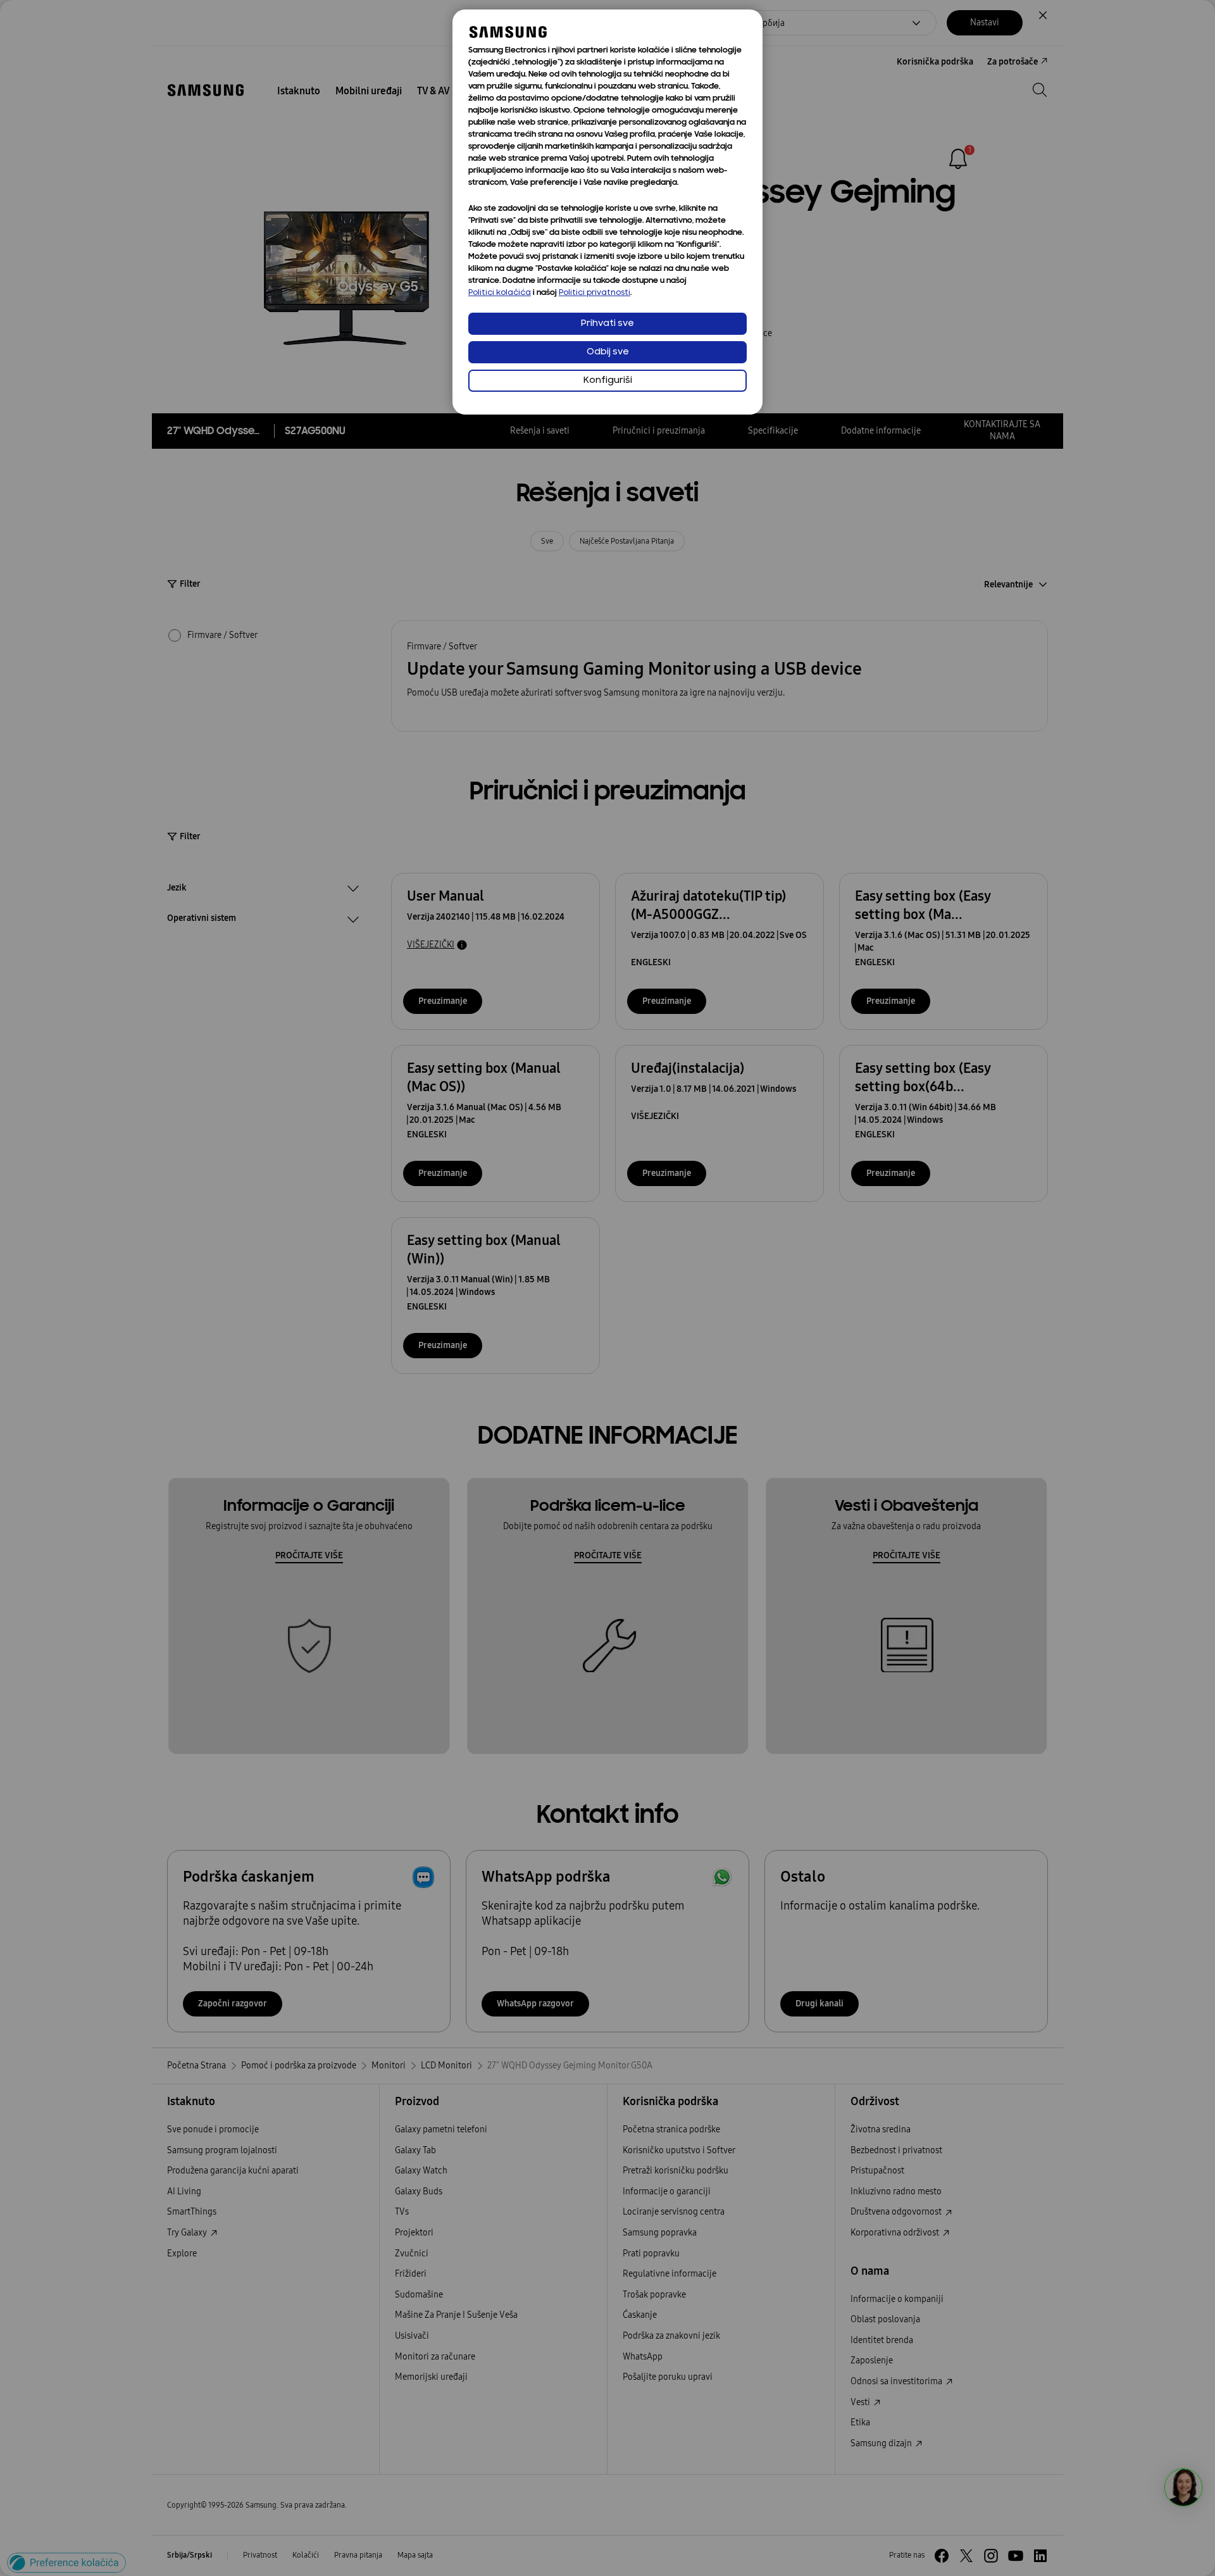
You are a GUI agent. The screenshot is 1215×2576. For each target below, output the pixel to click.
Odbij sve (608, 352)
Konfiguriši (608, 381)
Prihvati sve (607, 324)
